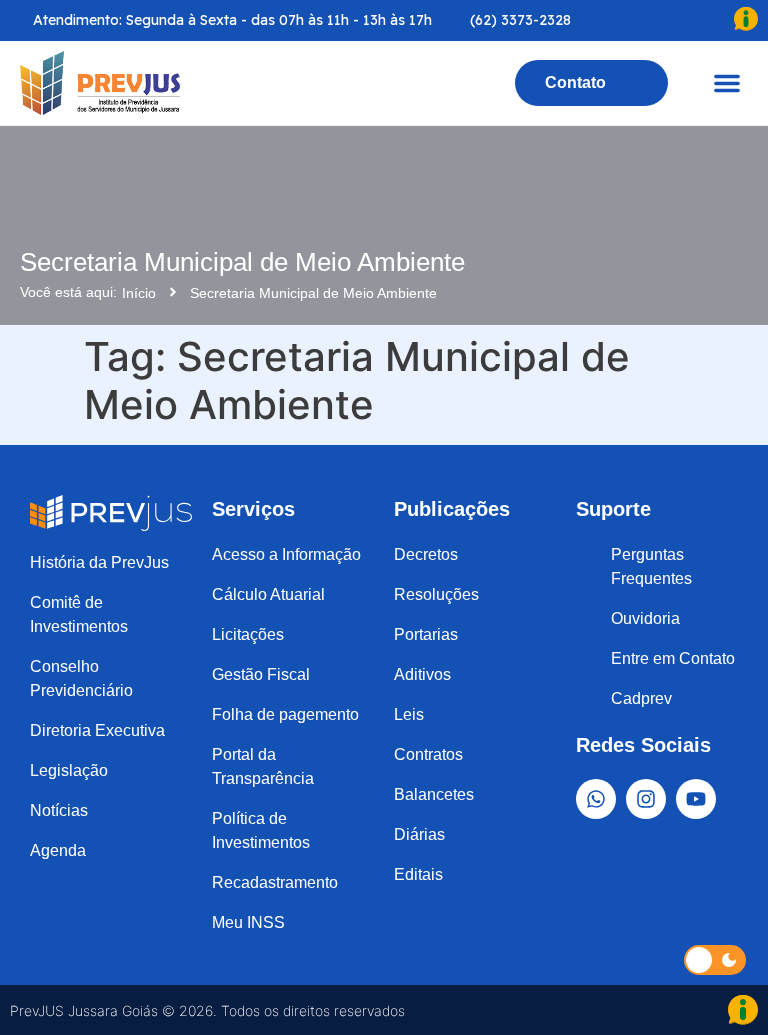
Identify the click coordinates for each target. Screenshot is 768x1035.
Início (139, 293)
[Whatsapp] (596, 799)
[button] (727, 83)
